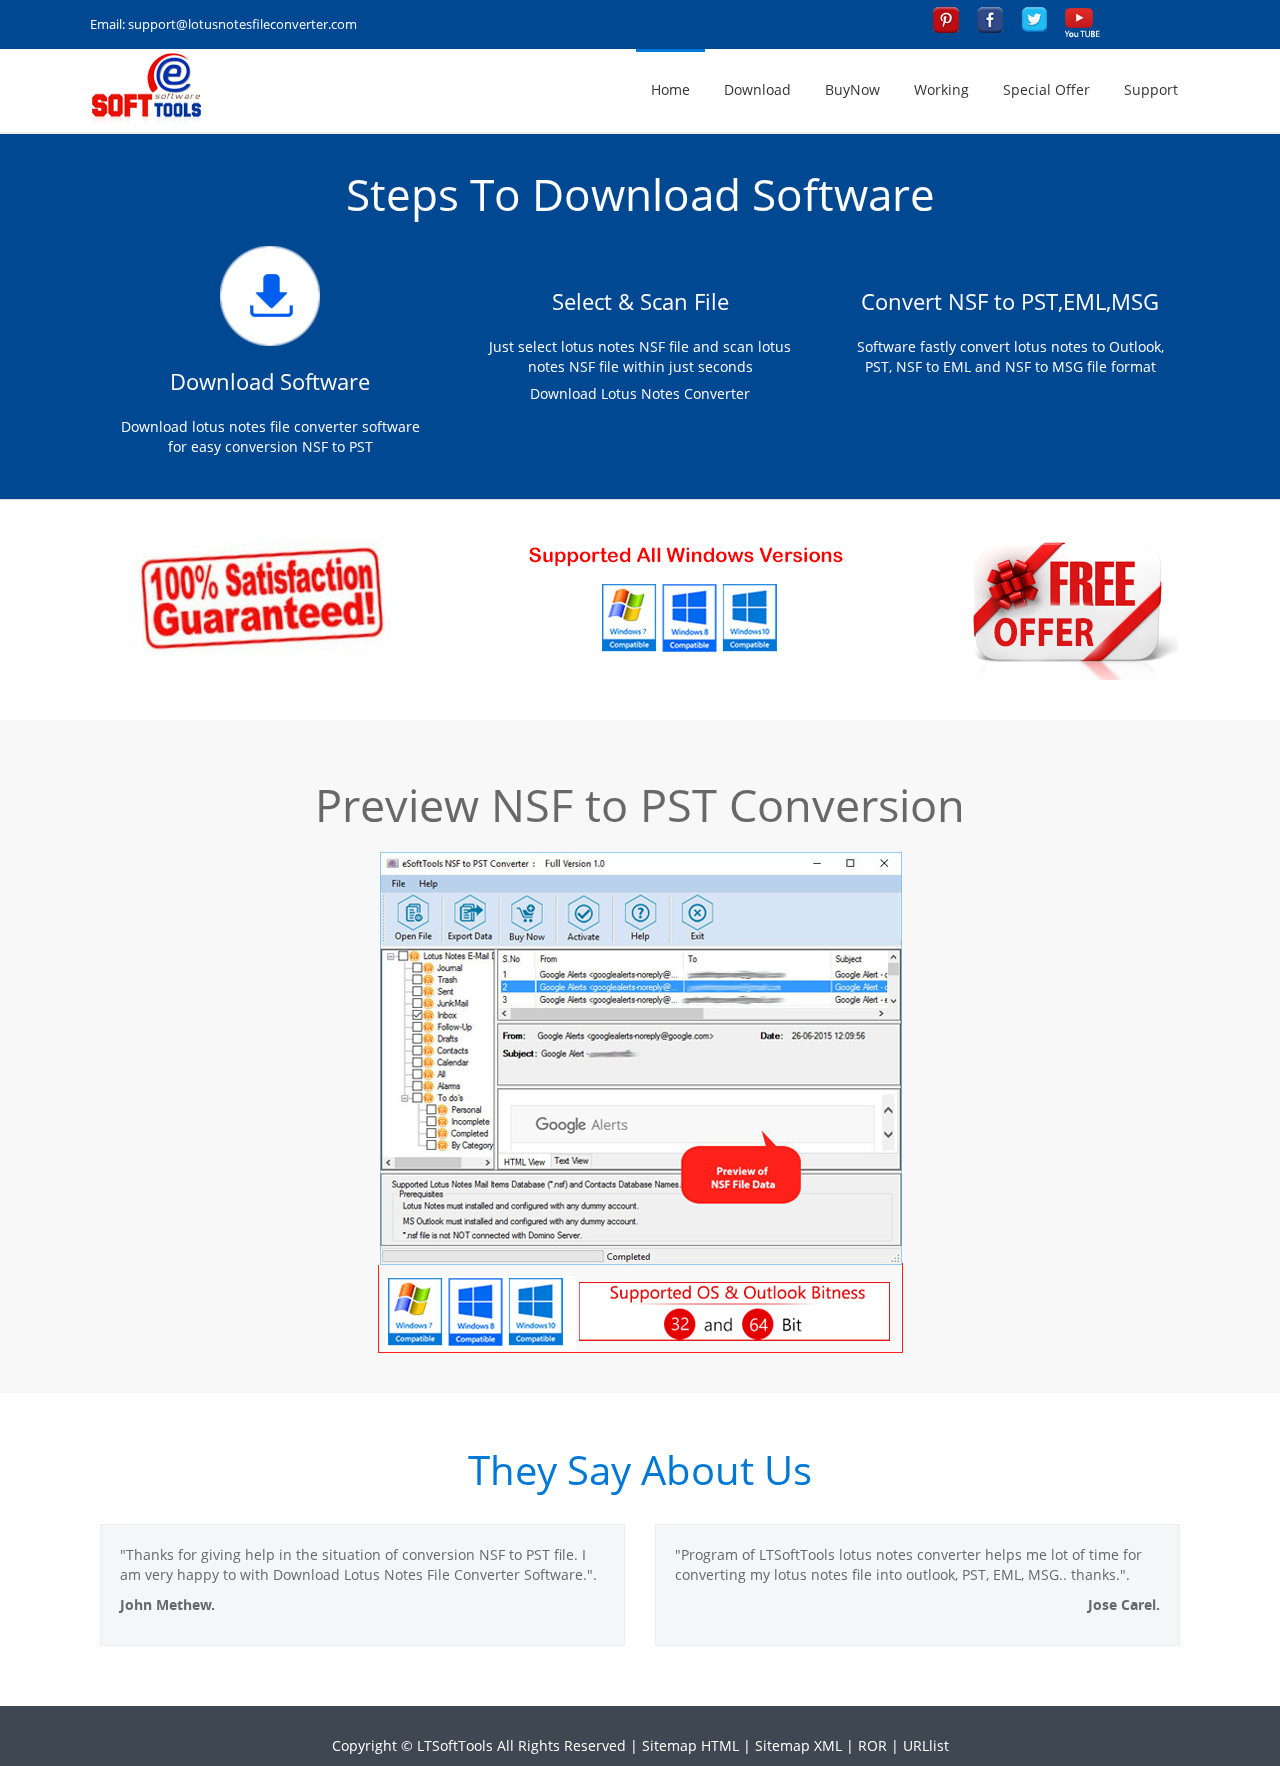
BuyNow (852, 90)
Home (670, 90)
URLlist (926, 1745)
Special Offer (1046, 90)
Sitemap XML (798, 1745)
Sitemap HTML (690, 1745)
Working (941, 90)
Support (1151, 90)
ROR (872, 1745)
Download (757, 90)
